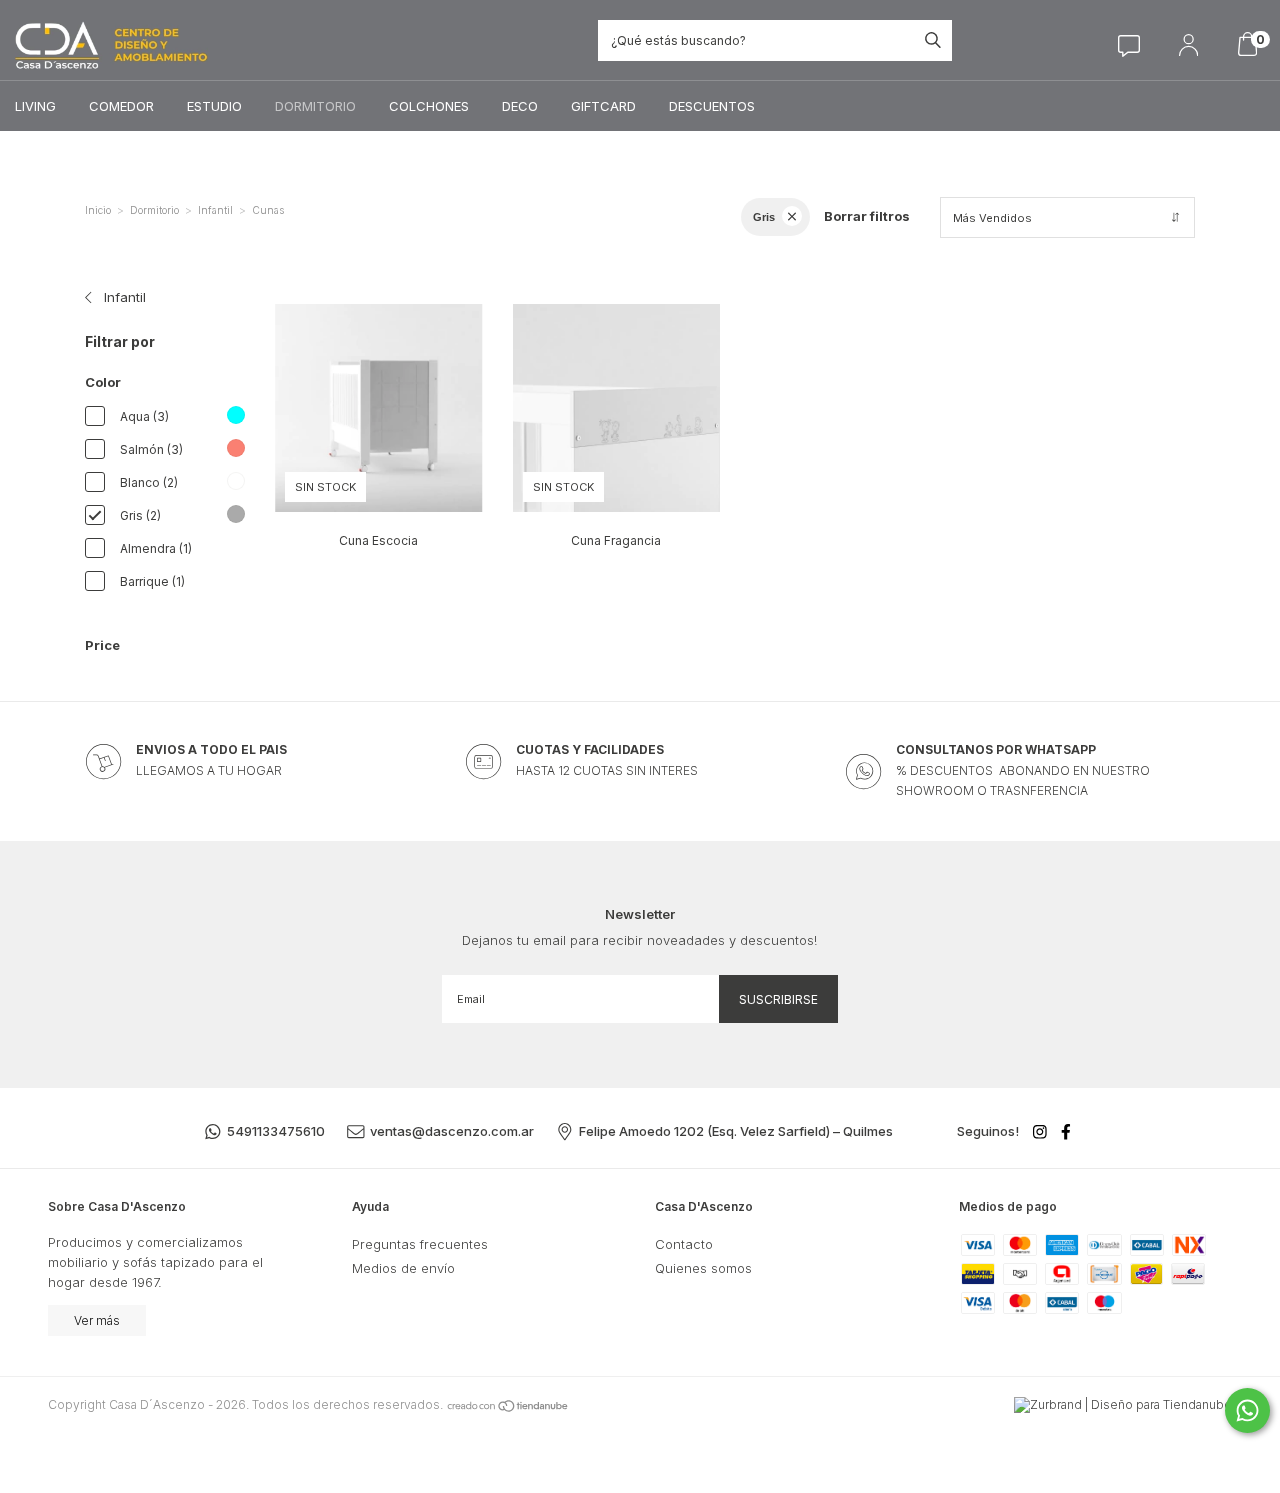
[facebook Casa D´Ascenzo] (1066, 1131)
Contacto (684, 1244)
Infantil (215, 210)
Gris (764, 217)
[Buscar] (933, 40)
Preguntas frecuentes (420, 1244)
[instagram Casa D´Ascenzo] (1040, 1131)
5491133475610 (276, 1131)
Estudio (214, 106)
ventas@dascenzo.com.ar (452, 1131)
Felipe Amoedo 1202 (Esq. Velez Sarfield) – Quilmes (736, 1131)
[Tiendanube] (508, 1404)
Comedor (121, 106)
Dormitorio (315, 106)
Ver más (97, 1320)
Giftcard (603, 106)
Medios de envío (403, 1268)
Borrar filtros (867, 216)
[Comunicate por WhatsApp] (1247, 1410)
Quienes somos (703, 1268)
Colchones (429, 106)
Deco (520, 106)
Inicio (98, 210)
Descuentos (712, 106)
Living (35, 106)
